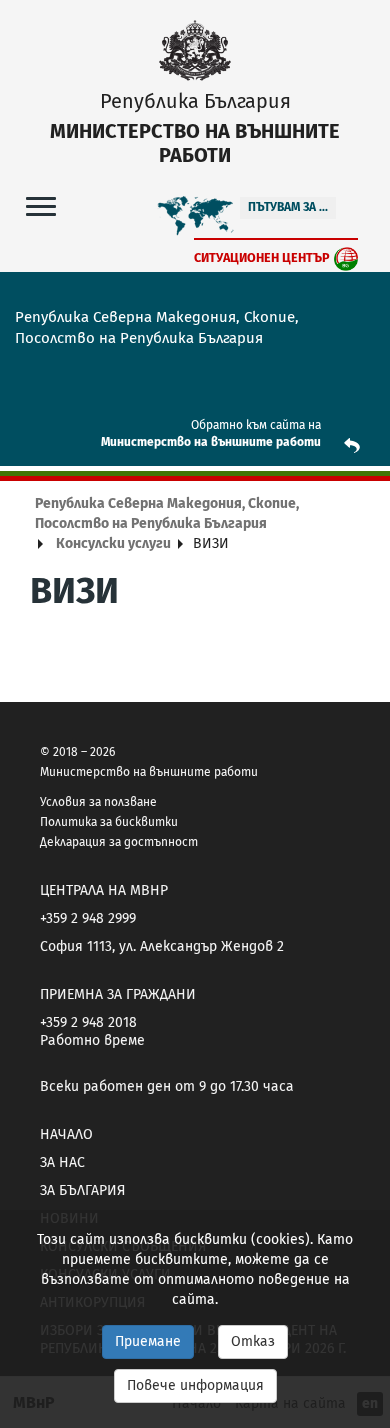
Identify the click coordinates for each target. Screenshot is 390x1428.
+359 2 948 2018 (88, 1022)
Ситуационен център (262, 257)
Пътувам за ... (288, 207)
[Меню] (41, 205)
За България (82, 1190)
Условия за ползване (98, 802)
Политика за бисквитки (109, 822)
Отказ (253, 1341)
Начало (66, 1134)
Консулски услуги (113, 543)
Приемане (148, 1341)
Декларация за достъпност (119, 842)
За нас (62, 1162)
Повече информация (195, 1385)
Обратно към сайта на (256, 425)
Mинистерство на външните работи (211, 442)
